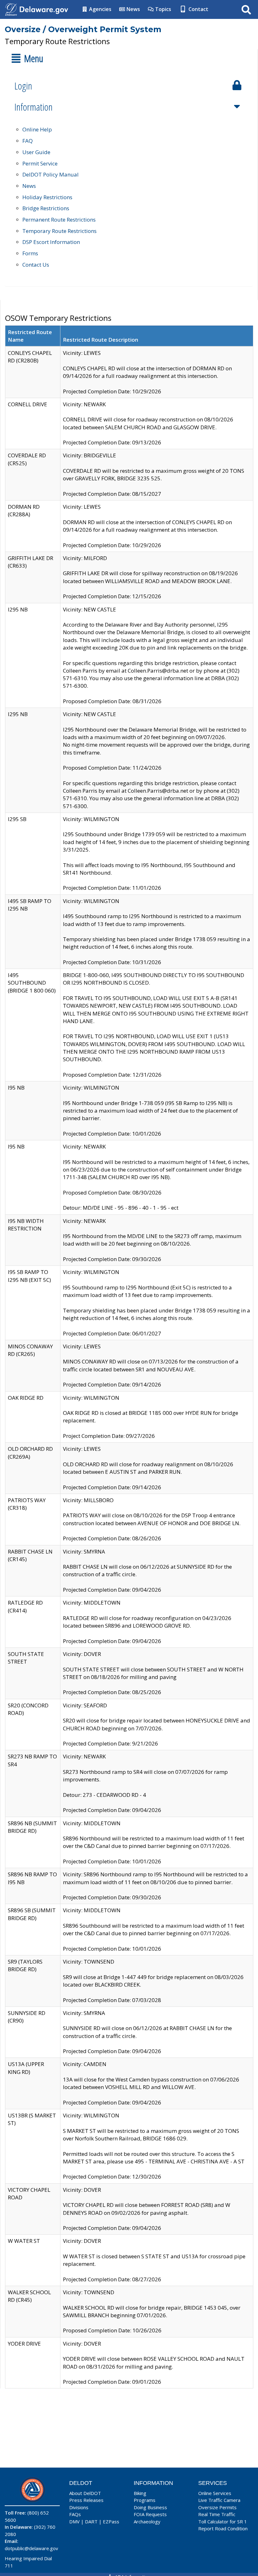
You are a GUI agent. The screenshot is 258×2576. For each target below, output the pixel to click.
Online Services (215, 2493)
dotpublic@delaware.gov (31, 2548)
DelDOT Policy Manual (50, 174)
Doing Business (150, 2507)
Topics (163, 9)
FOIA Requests (150, 2514)
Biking (140, 2493)
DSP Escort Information (51, 242)
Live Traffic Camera (219, 2500)
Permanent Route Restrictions (59, 220)
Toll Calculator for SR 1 (223, 2521)
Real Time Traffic (217, 2514)
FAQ (28, 141)
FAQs (75, 2514)
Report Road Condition (223, 2528)
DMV (74, 2521)
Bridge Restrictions (46, 208)
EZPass (111, 2521)
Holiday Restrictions (47, 197)
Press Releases (86, 2500)
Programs (145, 2500)
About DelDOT (85, 2493)
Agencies (100, 9)
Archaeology (147, 2521)
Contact (198, 9)
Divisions (79, 2507)
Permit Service (40, 163)
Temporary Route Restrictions (59, 231)
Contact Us (36, 265)
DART (91, 2521)
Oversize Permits (217, 2507)
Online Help (37, 129)
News (133, 9)
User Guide (36, 152)
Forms (30, 253)
